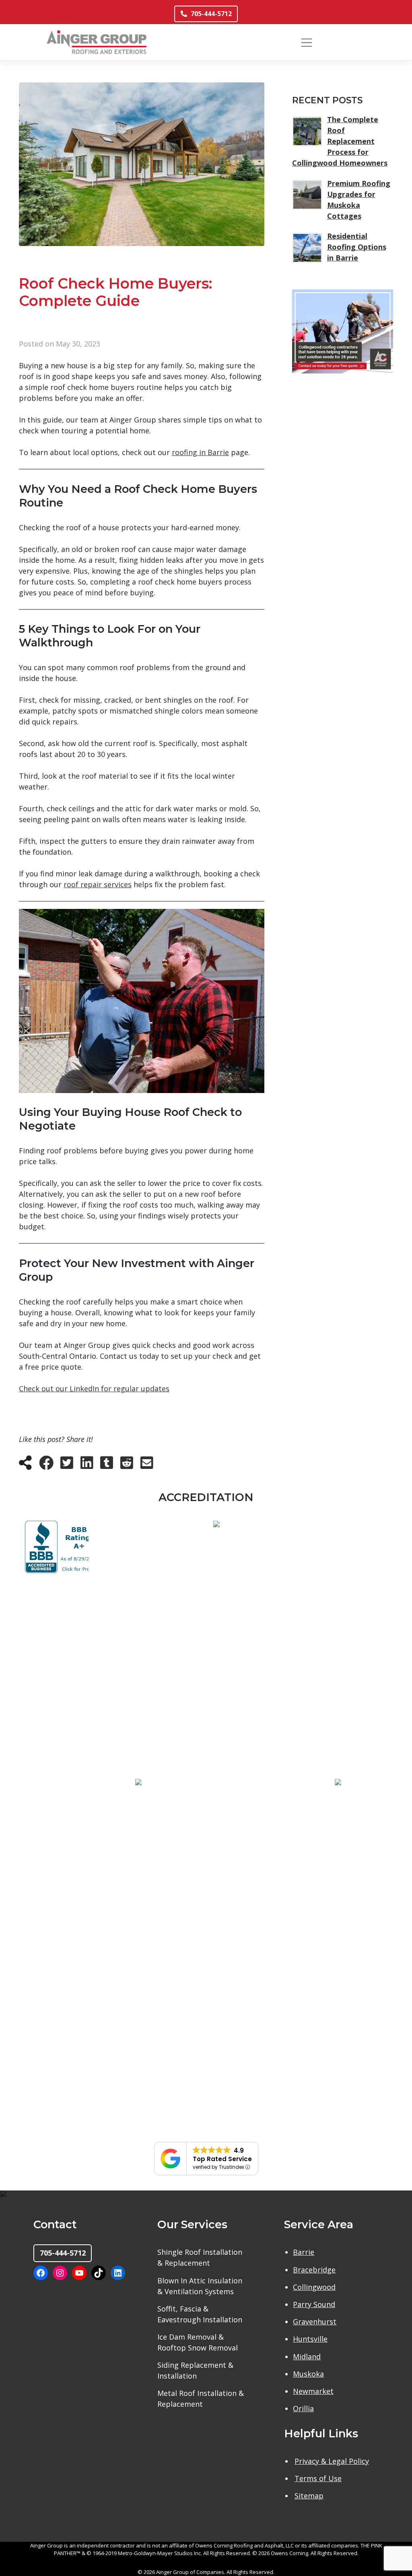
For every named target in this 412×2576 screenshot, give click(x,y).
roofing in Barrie (200, 452)
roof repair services (98, 884)
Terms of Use (318, 2478)
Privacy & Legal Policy (332, 2461)
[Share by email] (147, 1465)
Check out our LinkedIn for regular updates (94, 1388)
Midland (307, 2357)
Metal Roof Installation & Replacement (201, 2399)
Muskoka (308, 2374)
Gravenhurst (315, 2322)
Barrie (304, 2252)
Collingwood (314, 2287)
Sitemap (309, 2496)
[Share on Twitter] (67, 1465)
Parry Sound (314, 2304)
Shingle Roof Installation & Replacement (200, 2257)
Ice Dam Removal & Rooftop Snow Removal (198, 2342)
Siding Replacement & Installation (195, 2370)
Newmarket (313, 2391)
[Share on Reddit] (127, 1465)
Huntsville (310, 2339)
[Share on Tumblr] (107, 1465)
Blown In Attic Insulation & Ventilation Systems (200, 2286)
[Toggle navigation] (307, 42)
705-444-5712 (211, 14)
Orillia (303, 2408)
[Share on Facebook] (46, 1465)
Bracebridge (314, 2270)
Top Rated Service (222, 2159)
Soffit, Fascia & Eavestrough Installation (200, 2314)
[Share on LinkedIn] (87, 1465)
